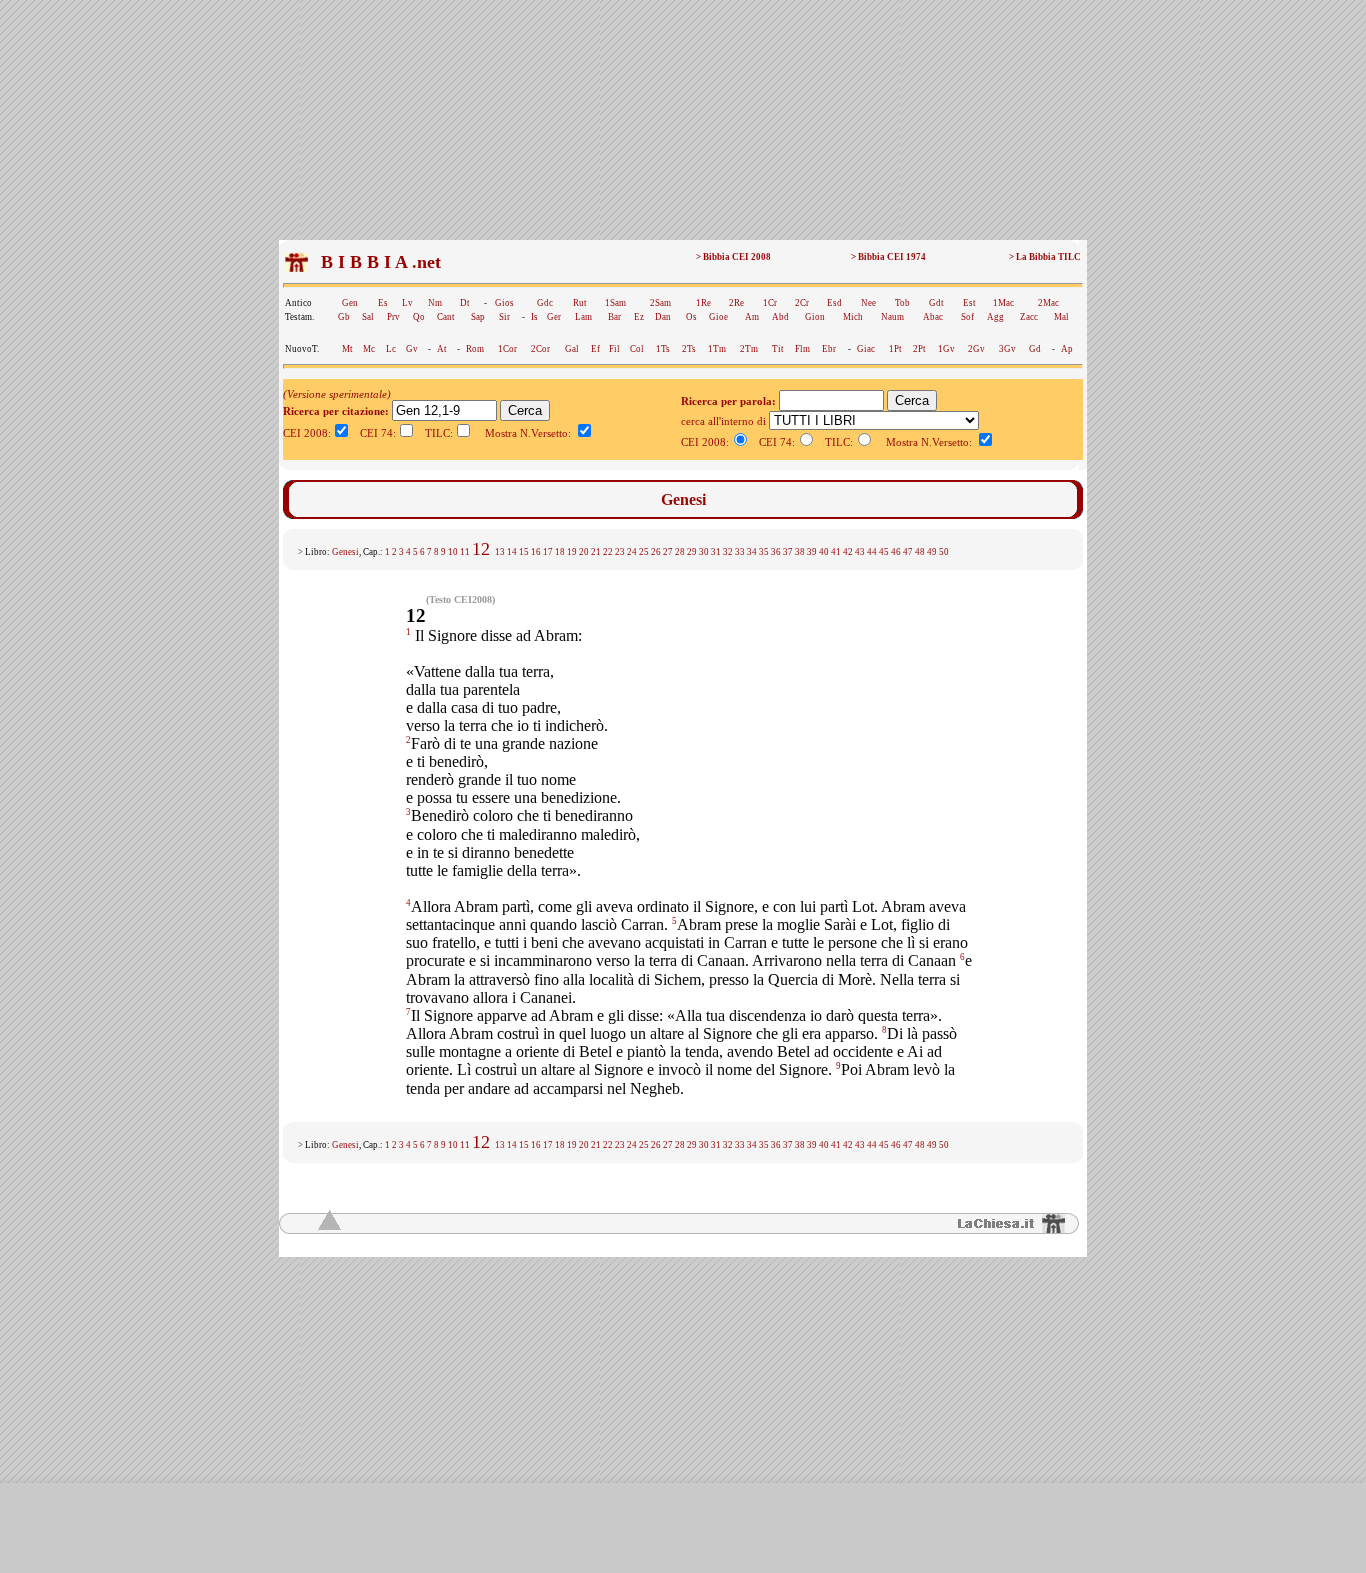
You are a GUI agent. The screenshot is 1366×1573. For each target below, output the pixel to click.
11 (465, 552)
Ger (554, 317)
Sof (967, 317)
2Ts (689, 349)
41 (836, 552)
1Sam (615, 303)
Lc (391, 349)
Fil (614, 349)
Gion (815, 317)
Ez (639, 317)
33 (740, 552)
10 (453, 552)
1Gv (946, 349)
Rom (475, 349)
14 (512, 552)
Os (691, 317)
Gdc (545, 303)
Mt (347, 349)
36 (776, 552)
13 (500, 552)
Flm (802, 349)
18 (560, 552)
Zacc (1029, 317)
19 (572, 552)
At (442, 349)
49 (932, 552)
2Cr (802, 303)
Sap (478, 317)
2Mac (1048, 303)
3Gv (1007, 349)
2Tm (749, 349)
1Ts (663, 349)
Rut (580, 303)
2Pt (919, 349)
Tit (778, 349)
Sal (368, 317)
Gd (1035, 349)
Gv (412, 349)
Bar (614, 317)
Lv (407, 303)
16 (536, 552)
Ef (595, 349)
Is (534, 317)
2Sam (660, 303)
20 (584, 552)
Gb (344, 317)
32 (728, 552)
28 (680, 552)
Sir (504, 317)
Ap (1067, 349)
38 (800, 552)
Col (637, 349)
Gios (504, 303)
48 (920, 552)
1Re (703, 303)
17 (548, 552)
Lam (583, 317)
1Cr (770, 303)
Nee (868, 303)
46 (896, 552)
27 (668, 552)
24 (632, 552)
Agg (995, 317)
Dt (465, 303)
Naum (892, 317)
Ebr (829, 349)
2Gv (976, 349)
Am (752, 317)
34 (752, 552)
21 (596, 552)
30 (704, 552)
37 (788, 552)
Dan (663, 317)
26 (656, 552)
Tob (902, 303)
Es (383, 303)
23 (620, 552)
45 (884, 552)
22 (608, 552)
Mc (369, 349)
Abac (933, 317)
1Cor (507, 349)
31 (716, 552)
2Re (736, 303)
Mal (1061, 317)
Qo (419, 317)
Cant (446, 317)
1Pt (895, 349)
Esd (834, 303)
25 (644, 552)
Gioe (718, 317)
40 (824, 552)
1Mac (1003, 303)
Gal (572, 349)
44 (872, 552)
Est (969, 303)
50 (944, 552)
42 (848, 552)
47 (908, 552)
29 (692, 552)
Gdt (936, 303)
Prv (393, 317)
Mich (853, 317)
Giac (866, 349)
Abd (780, 317)
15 (524, 552)
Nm (435, 303)
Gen (350, 303)
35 (764, 552)
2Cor (540, 349)
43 (860, 552)
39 (812, 552)
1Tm (717, 349)
